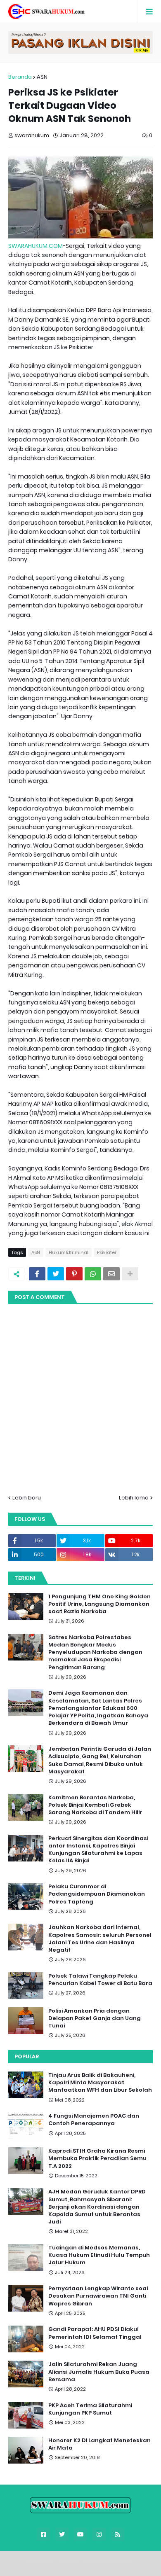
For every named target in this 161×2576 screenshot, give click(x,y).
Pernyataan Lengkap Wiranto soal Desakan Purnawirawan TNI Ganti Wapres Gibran (98, 2296)
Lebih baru (27, 1498)
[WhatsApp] (93, 1274)
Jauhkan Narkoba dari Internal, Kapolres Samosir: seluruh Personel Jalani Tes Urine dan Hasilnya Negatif (100, 1939)
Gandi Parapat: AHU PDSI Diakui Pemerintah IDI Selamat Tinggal (95, 2333)
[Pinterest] (74, 1274)
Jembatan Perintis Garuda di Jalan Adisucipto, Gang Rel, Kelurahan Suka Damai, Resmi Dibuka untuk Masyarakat (100, 1760)
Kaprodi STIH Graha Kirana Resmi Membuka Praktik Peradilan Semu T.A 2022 (97, 2158)
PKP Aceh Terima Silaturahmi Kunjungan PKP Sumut (90, 2409)
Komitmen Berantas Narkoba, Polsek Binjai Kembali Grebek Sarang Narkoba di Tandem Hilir (95, 1805)
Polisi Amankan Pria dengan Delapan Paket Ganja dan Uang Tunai (95, 2018)
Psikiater (107, 1252)
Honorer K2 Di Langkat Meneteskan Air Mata (99, 2444)
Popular (27, 2056)
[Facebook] (37, 1274)
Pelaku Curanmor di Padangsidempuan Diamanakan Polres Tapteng (97, 1894)
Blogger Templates (86, 2561)
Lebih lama (134, 1498)
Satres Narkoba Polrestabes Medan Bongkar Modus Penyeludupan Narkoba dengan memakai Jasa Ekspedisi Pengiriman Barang (95, 1652)
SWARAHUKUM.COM (36, 246)
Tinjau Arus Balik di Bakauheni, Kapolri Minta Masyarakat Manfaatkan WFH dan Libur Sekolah (100, 2083)
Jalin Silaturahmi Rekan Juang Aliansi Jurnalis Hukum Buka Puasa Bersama (99, 2372)
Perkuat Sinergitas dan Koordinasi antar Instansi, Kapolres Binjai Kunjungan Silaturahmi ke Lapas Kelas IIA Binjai (98, 1850)
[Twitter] (56, 1274)
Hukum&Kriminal (69, 1252)
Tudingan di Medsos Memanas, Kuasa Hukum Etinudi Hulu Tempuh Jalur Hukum (99, 2255)
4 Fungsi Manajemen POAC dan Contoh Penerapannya (94, 2120)
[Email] (111, 1274)
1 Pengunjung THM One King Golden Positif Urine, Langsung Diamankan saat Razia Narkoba (99, 1604)
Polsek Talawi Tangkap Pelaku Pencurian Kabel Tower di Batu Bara (100, 1980)
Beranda (20, 77)
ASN (42, 77)
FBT (129, 2561)
